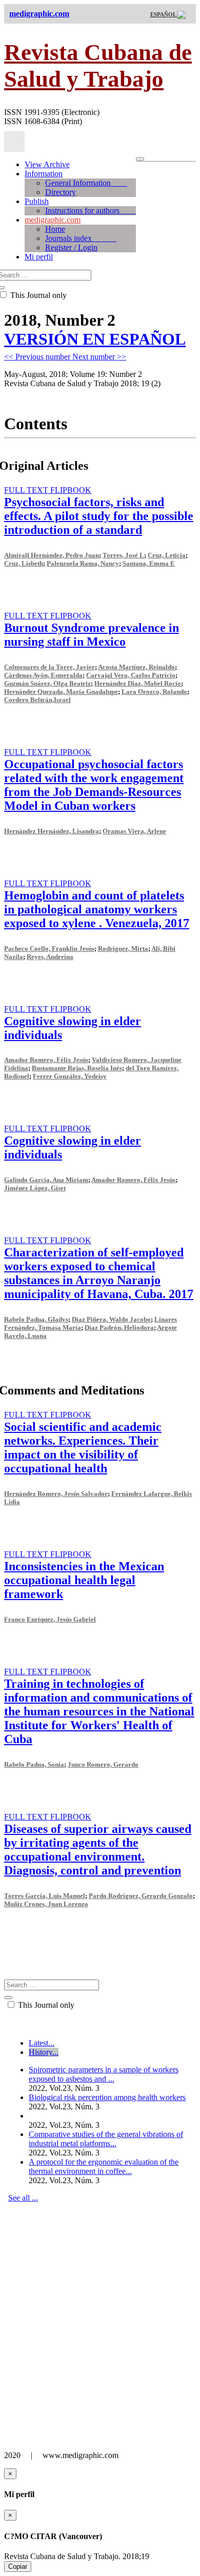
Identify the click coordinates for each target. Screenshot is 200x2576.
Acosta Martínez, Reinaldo (136, 667)
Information (44, 174)
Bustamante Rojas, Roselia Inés (77, 1068)
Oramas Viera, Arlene (134, 831)
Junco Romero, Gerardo (103, 1764)
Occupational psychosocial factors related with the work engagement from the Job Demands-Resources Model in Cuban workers (94, 785)
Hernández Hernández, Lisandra (52, 831)
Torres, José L (123, 555)
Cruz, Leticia (167, 555)
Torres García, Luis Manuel (45, 1896)
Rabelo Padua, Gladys (36, 1319)
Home (55, 229)
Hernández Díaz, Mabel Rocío (138, 683)
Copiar (18, 2567)
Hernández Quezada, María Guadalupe (61, 692)
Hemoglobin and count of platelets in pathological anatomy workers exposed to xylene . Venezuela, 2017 (97, 909)
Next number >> (99, 357)
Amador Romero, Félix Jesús (46, 1060)
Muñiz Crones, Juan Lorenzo (46, 1904)
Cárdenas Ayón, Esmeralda (43, 675)
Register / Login (71, 247)
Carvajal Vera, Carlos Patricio (131, 675)
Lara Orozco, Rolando (154, 692)
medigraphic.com (53, 220)
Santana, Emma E (149, 563)
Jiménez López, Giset (35, 1188)
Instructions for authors (91, 211)
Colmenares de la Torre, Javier (49, 667)
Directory (61, 192)
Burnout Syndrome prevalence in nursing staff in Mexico (92, 635)
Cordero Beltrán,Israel (37, 700)
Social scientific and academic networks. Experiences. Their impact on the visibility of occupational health (83, 1447)
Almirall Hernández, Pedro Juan (52, 555)
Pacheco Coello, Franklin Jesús (49, 948)
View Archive (47, 164)
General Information (86, 183)
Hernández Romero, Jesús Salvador (56, 1494)
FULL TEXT (27, 490)
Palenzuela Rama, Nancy (83, 563)
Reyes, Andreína (50, 957)
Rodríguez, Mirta (123, 948)
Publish (37, 201)
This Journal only (45, 2005)
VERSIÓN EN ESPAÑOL (95, 339)
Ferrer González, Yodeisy (70, 1076)
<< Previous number (38, 357)
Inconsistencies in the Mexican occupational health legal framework (84, 1580)
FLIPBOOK (71, 490)
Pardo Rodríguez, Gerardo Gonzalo (141, 1896)
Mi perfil (39, 257)
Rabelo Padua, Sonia (34, 1764)
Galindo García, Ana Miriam (46, 1180)
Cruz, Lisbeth (24, 563)
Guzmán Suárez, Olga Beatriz (47, 683)
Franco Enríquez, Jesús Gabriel (50, 1619)
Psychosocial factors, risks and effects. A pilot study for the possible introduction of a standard (99, 516)
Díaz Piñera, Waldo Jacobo (111, 1319)
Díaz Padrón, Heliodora (119, 1327)
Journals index (81, 238)
